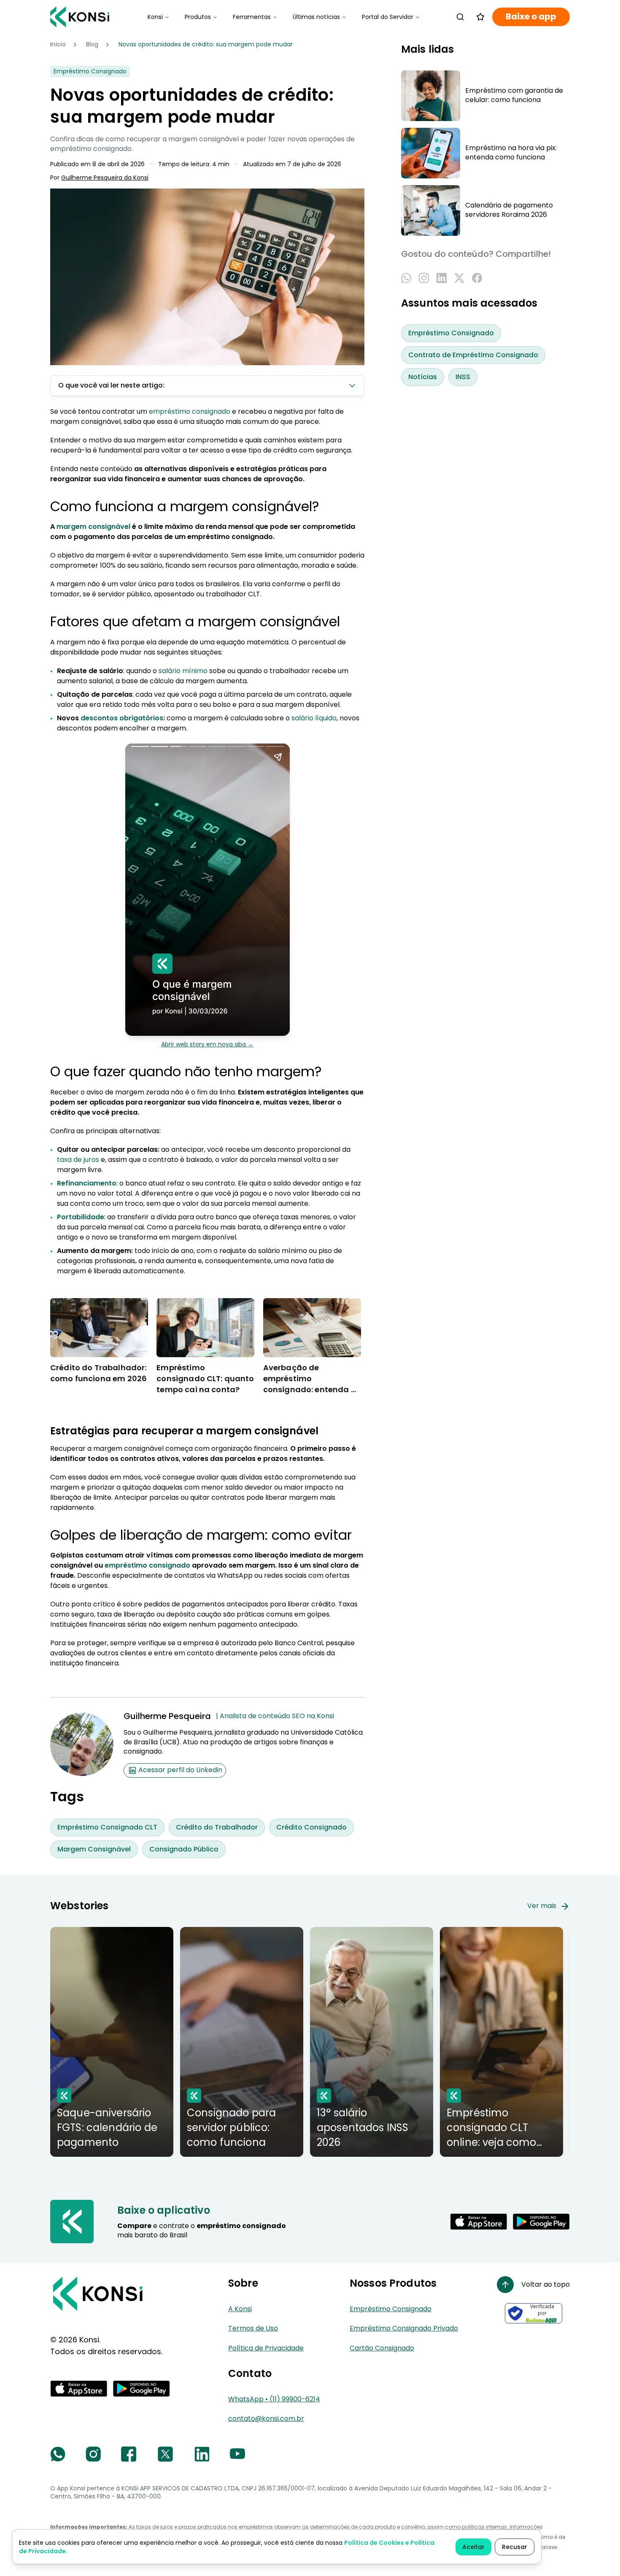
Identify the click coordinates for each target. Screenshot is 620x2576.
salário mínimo (183, 671)
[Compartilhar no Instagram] (424, 278)
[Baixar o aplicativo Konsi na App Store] (479, 2222)
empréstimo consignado (190, 411)
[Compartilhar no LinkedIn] (442, 278)
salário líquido (314, 718)
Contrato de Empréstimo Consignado (473, 355)
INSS (463, 377)
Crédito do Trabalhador (217, 1827)
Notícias (423, 377)
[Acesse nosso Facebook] (129, 2454)
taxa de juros (78, 1160)
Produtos (198, 17)
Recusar (515, 2547)
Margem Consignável (94, 1849)
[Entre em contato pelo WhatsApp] (58, 2454)
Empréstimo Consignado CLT (107, 1827)
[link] (206, 45)
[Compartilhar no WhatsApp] (406, 278)
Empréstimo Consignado (451, 333)
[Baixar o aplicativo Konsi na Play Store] (541, 2222)
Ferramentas (252, 17)
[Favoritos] (480, 17)
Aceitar (473, 2547)
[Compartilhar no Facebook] (477, 278)
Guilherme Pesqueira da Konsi (105, 178)
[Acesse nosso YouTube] (237, 2454)
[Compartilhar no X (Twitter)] (459, 278)
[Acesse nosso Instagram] (93, 2454)
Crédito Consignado (311, 1827)
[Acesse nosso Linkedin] (202, 2454)
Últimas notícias (316, 17)
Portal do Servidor (388, 17)
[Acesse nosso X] (165, 2454)
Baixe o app (531, 17)
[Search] (460, 17)
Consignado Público (184, 1849)
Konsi (155, 17)
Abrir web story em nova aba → (207, 1044)
